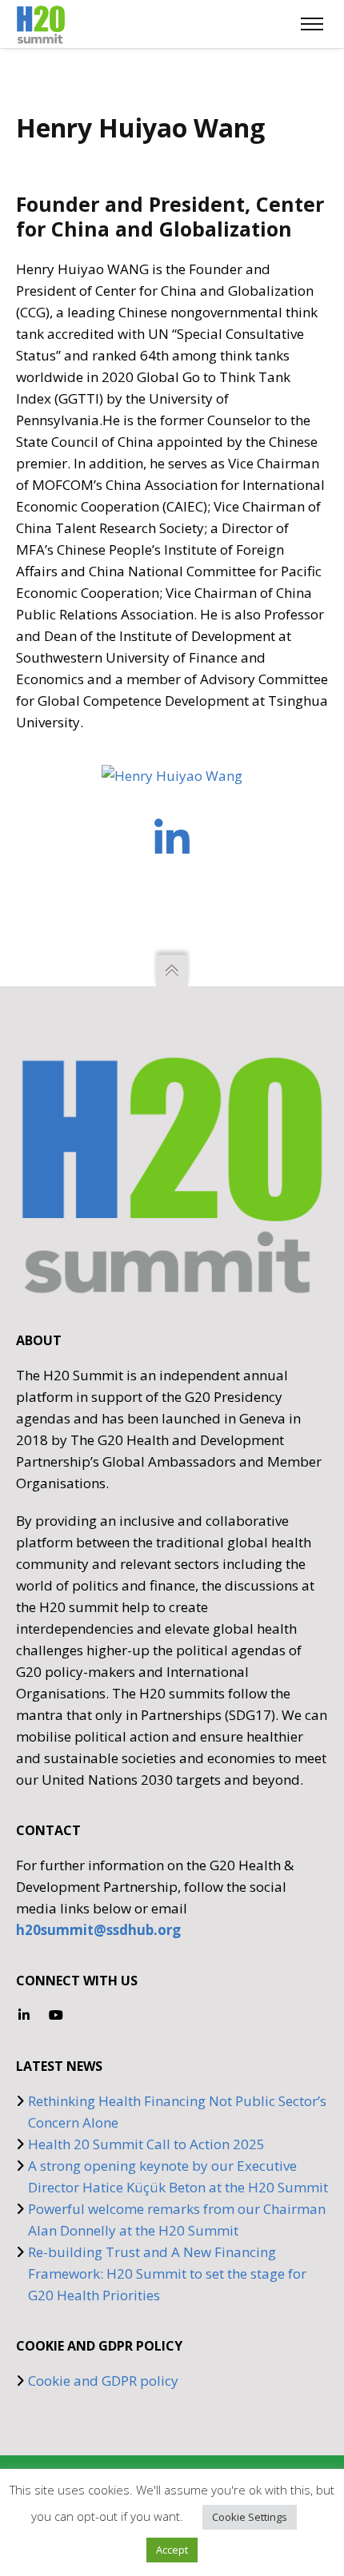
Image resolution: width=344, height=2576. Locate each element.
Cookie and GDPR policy (103, 2381)
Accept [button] (172, 2550)
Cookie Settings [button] (250, 2517)
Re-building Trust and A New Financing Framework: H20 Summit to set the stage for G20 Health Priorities (167, 2273)
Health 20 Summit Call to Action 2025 (146, 2144)
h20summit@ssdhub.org (98, 1930)
